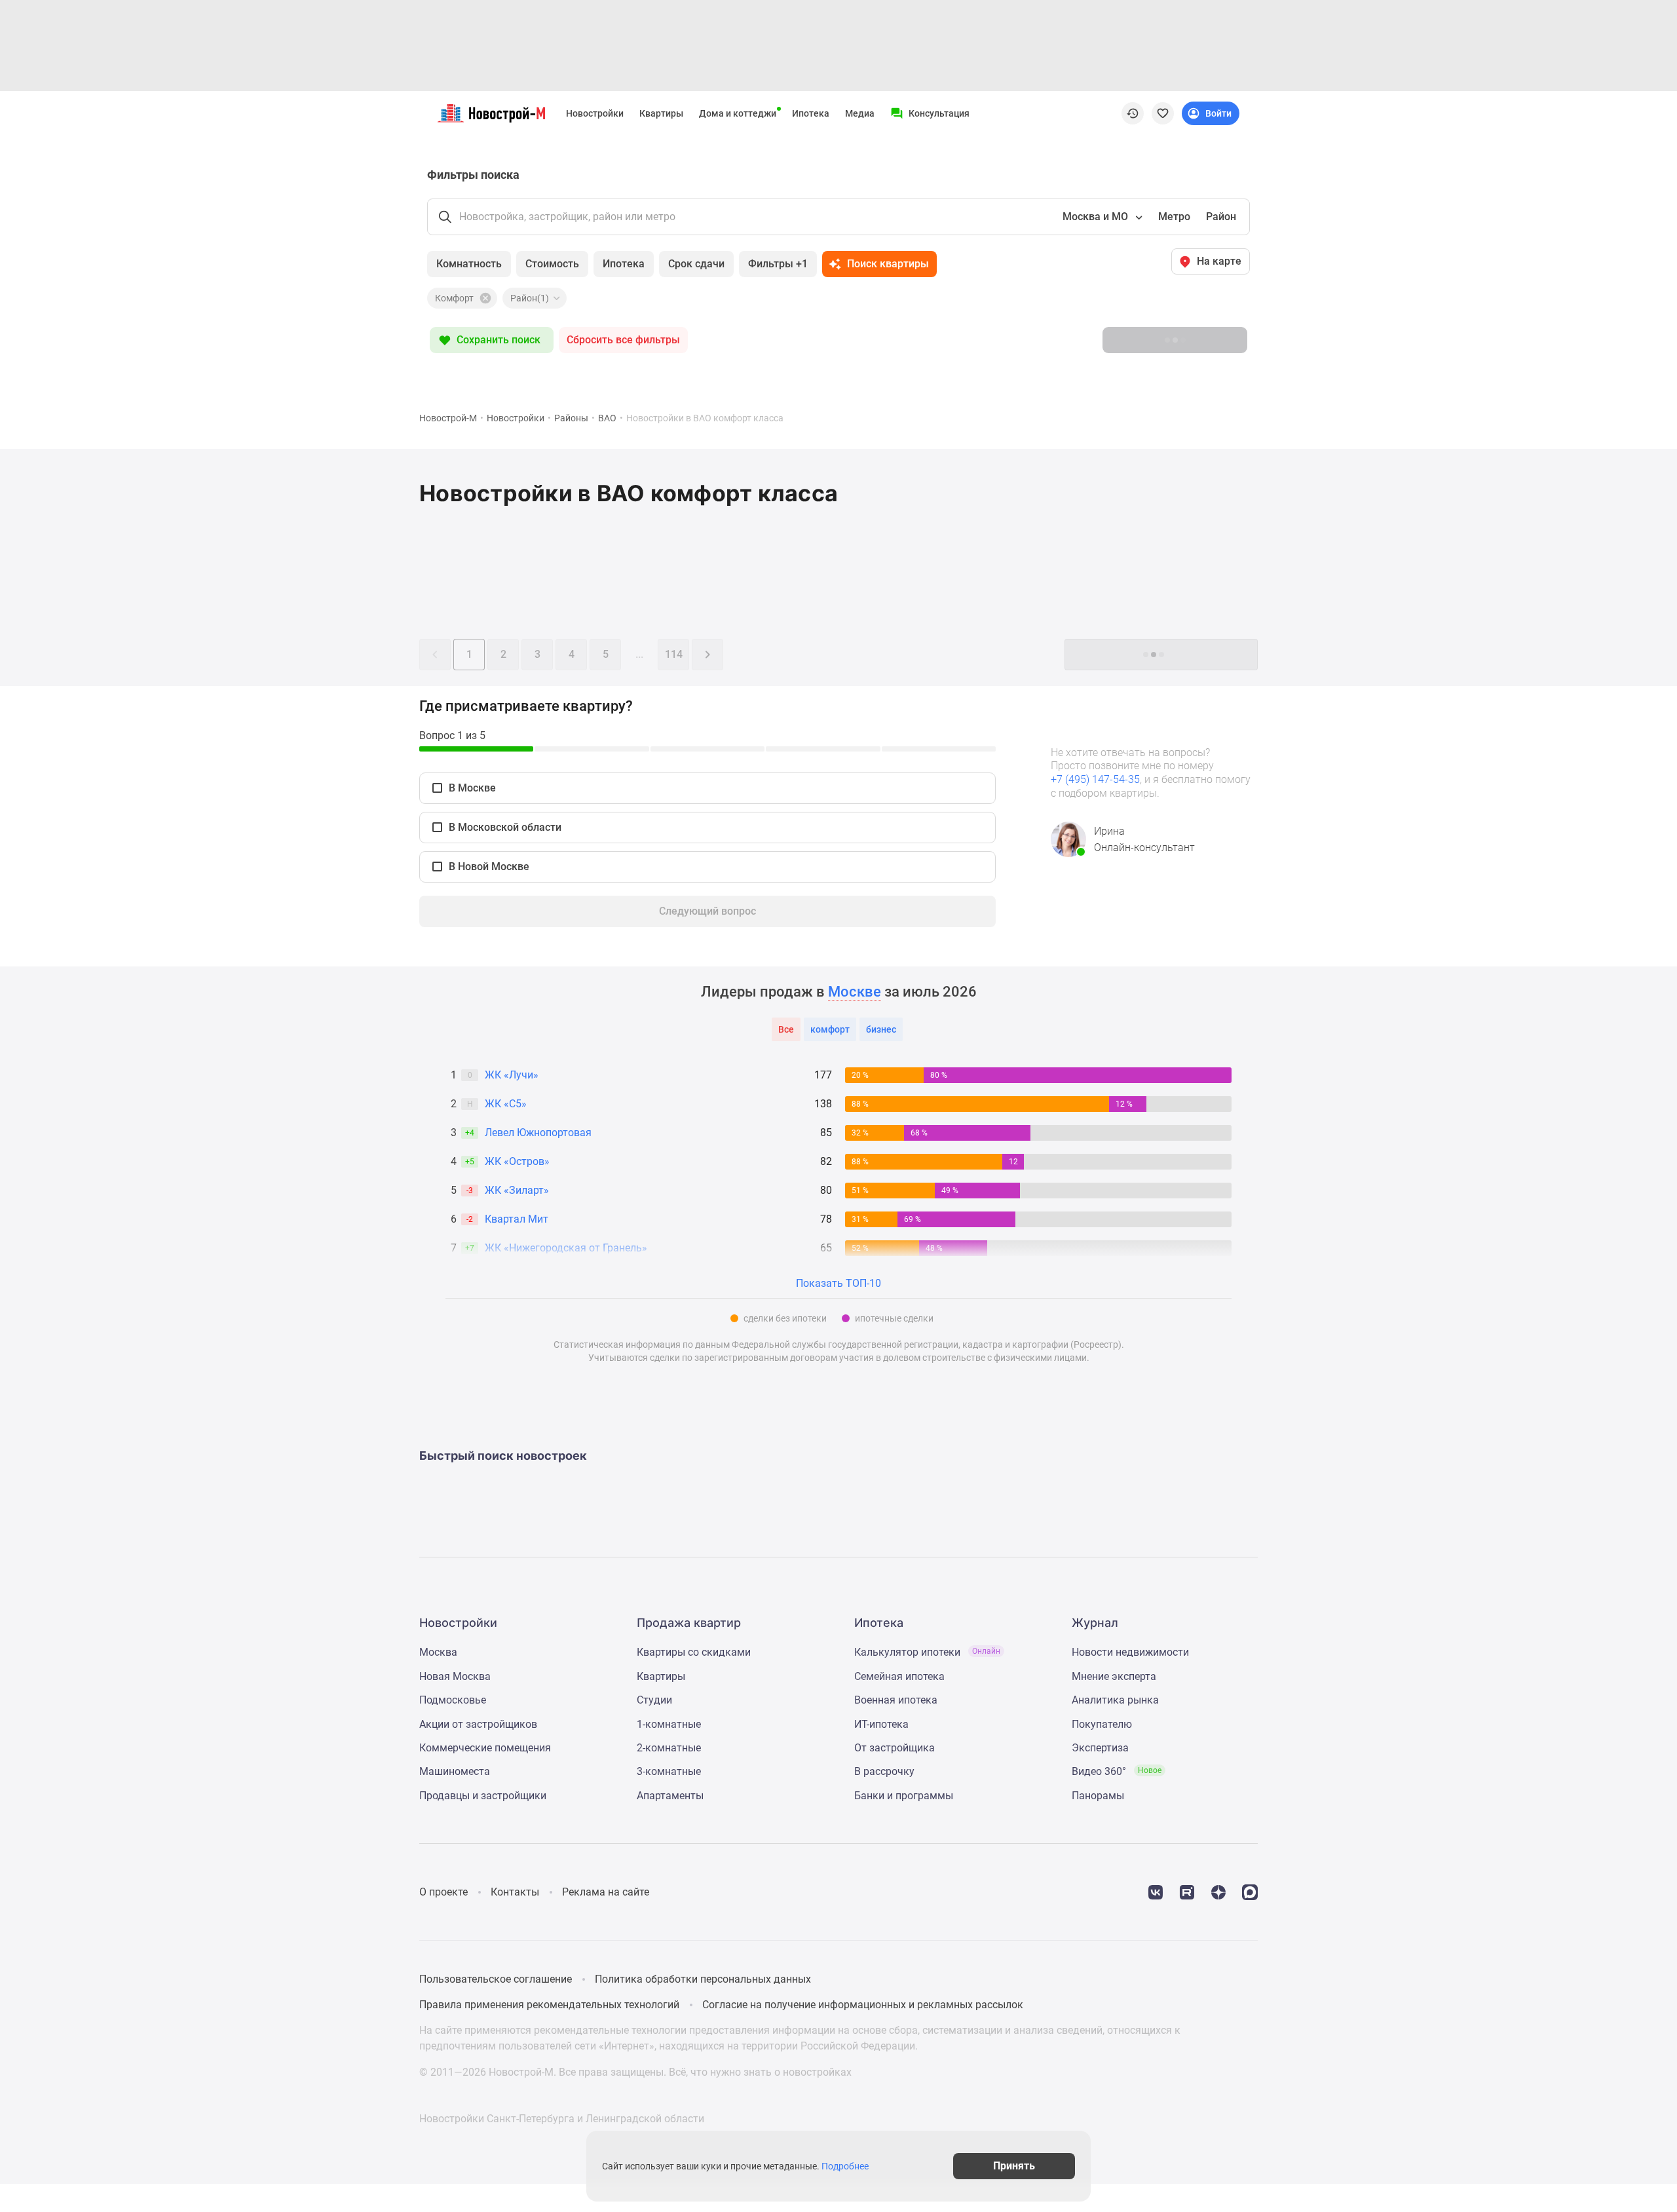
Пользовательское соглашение (496, 1979)
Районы (571, 418)
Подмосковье (453, 1700)
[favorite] (1163, 113)
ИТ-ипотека (881, 1724)
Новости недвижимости (1130, 1652)
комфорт (830, 1029)
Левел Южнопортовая (538, 1133)
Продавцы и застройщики (483, 1796)
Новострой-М (448, 418)
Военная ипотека (896, 1700)
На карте (1219, 261)
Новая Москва (455, 1676)
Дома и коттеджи (738, 113)
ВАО (607, 418)
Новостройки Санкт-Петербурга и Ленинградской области (562, 2119)
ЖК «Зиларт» (517, 1190)
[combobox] (1101, 217)
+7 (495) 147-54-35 (1095, 779)
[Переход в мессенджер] (1250, 1891)
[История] (1133, 113)
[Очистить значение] (484, 298)
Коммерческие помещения (485, 1748)
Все (786, 1029)
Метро (1174, 217)
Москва (438, 1652)
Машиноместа (455, 1771)
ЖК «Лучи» (512, 1075)
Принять (1014, 2166)
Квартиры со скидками (694, 1652)
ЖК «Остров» (517, 1161)
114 (674, 654)
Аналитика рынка (1115, 1700)
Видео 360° (1117, 1771)
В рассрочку (884, 1771)
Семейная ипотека (899, 1676)
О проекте (443, 1892)
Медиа (860, 113)
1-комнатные (669, 1724)
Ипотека (811, 113)
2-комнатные (669, 1748)
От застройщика (895, 1748)
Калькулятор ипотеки (927, 1652)
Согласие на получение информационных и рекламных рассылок (863, 2005)
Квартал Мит (517, 1219)
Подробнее (845, 2166)
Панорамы (1098, 1796)
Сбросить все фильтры (623, 340)
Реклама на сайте (606, 1892)
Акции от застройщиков (478, 1724)
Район (1221, 217)
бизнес (881, 1029)
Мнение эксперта (1114, 1676)
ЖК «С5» (506, 1104)
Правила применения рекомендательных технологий (549, 2005)
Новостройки (595, 113)
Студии (654, 1700)
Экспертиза (1100, 1748)
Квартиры (661, 113)
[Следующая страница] (707, 655)
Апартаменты (670, 1796)
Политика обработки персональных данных (703, 1979)
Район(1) (530, 298)
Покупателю (1102, 1724)
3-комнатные (669, 1771)
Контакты (515, 1892)
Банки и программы (904, 1796)
